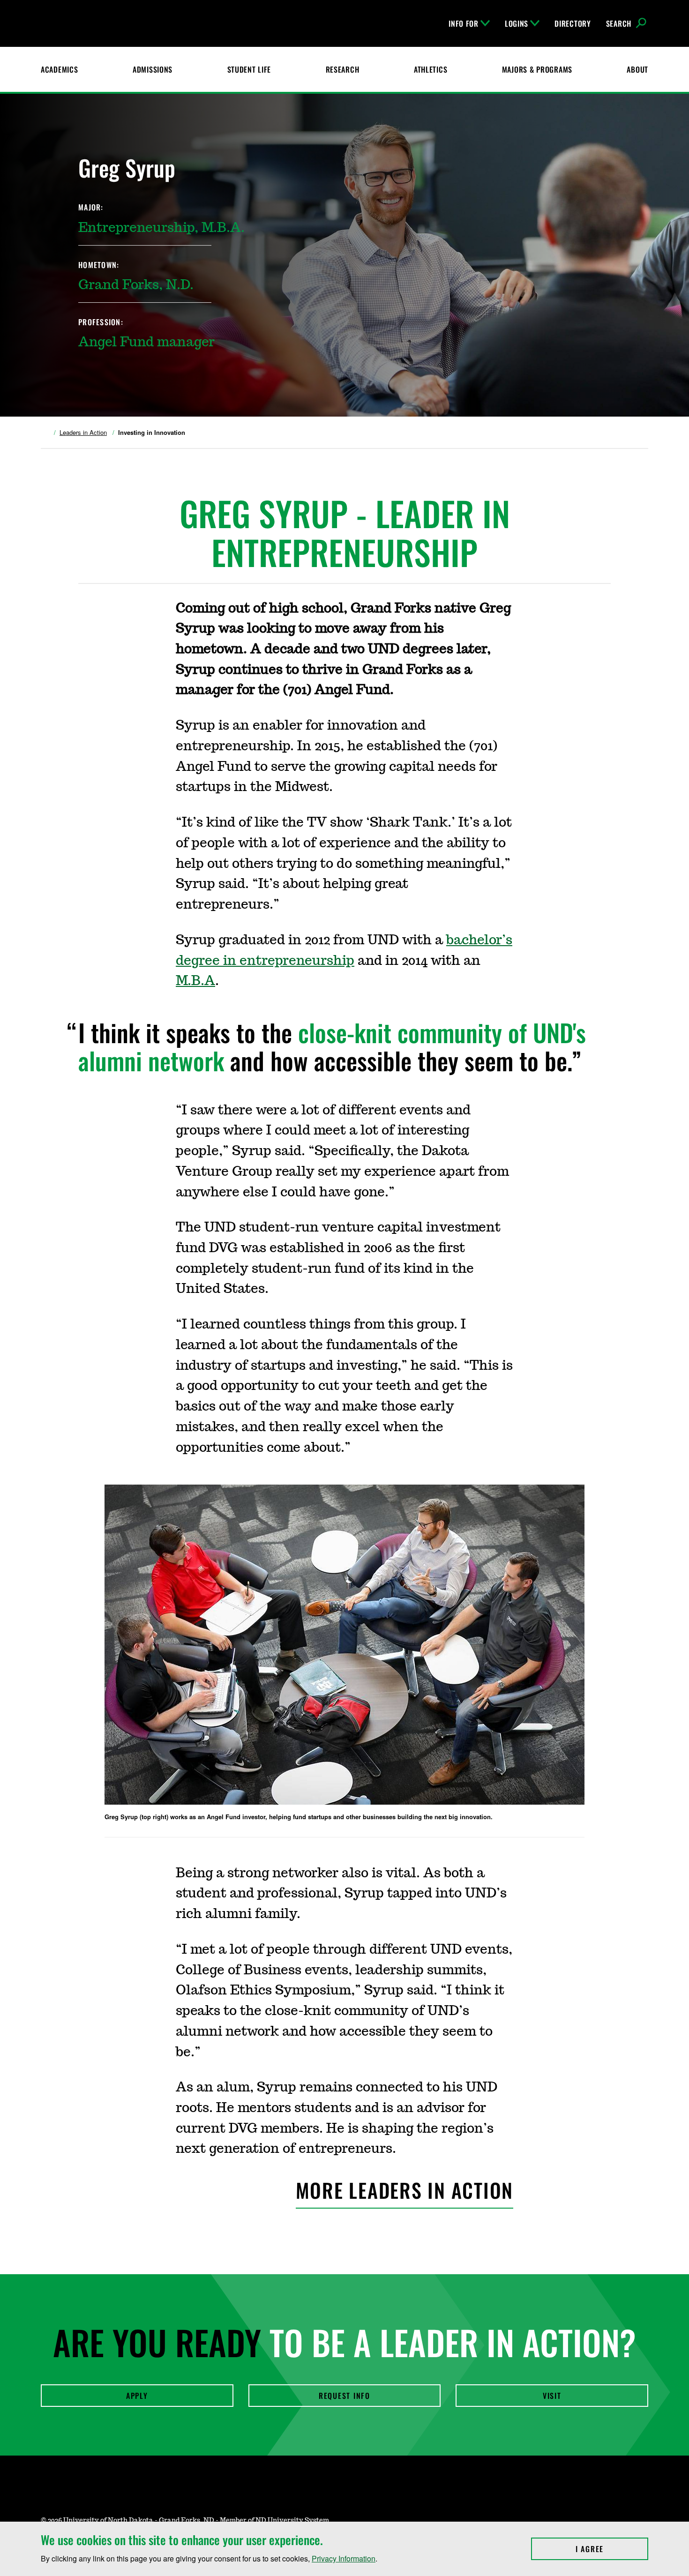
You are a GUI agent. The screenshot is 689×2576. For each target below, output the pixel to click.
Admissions (153, 69)
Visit (552, 2396)
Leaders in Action (83, 433)
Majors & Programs (537, 69)
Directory (573, 23)
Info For (464, 23)
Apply (137, 2396)
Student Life (249, 69)
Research (343, 69)
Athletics (431, 69)
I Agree (612, 2549)
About (637, 69)
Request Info (344, 2396)
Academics (59, 69)
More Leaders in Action (405, 2190)
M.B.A (195, 981)
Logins (517, 23)
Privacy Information (344, 2558)
